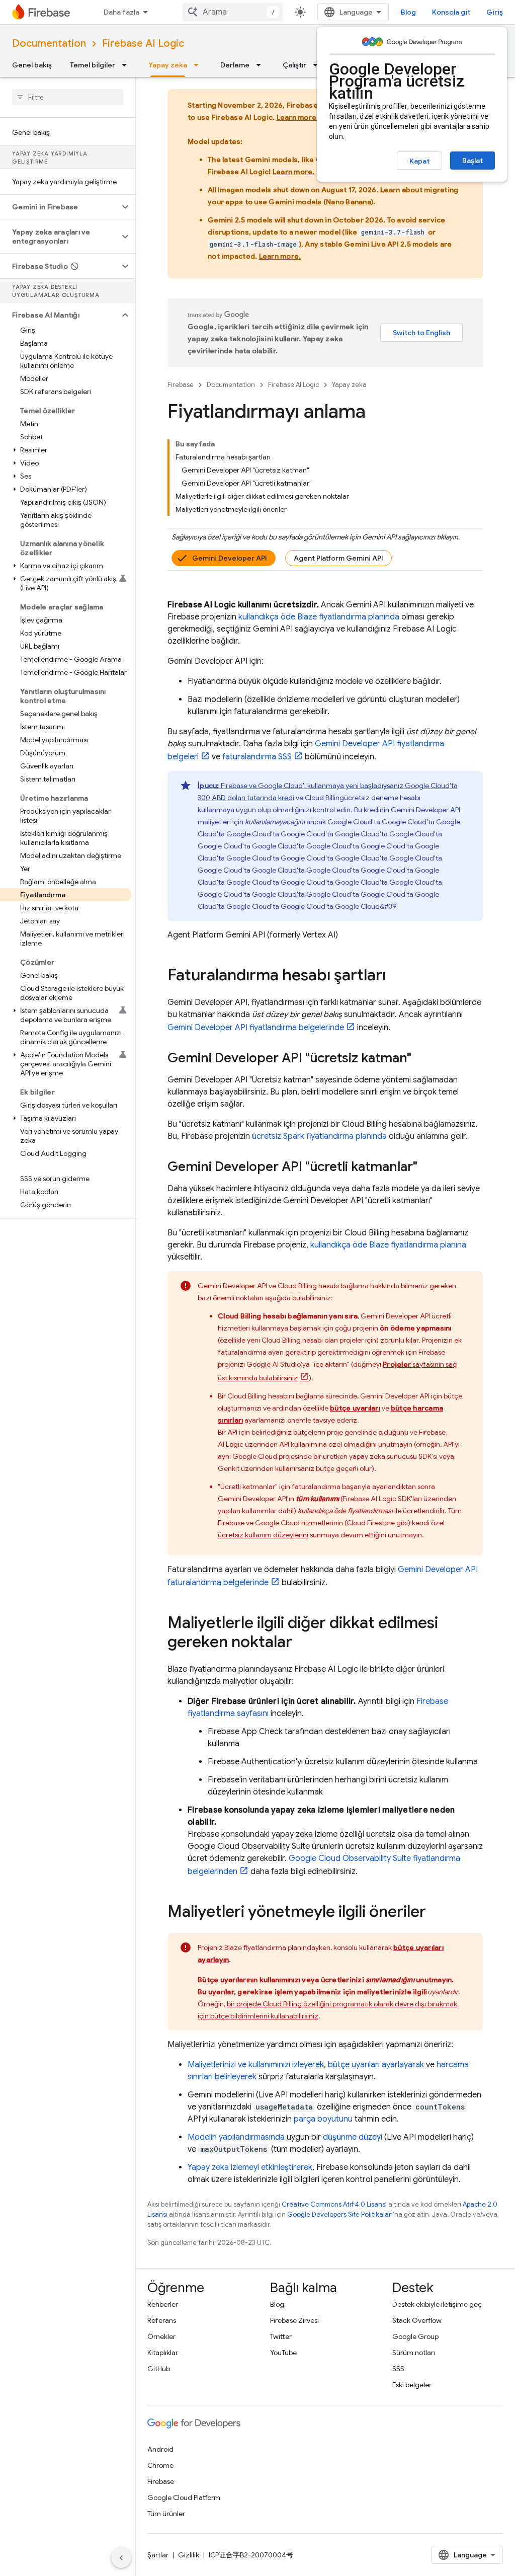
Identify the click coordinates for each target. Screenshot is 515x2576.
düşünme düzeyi (353, 2137)
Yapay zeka (168, 65)
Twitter (281, 2336)
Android (160, 2449)
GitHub (159, 2369)
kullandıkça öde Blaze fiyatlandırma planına (388, 1245)
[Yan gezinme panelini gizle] (121, 2558)
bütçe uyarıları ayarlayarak (376, 2065)
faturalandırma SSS (257, 757)
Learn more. (298, 117)
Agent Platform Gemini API (338, 558)
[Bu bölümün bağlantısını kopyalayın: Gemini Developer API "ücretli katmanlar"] (427, 1167)
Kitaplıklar (163, 2353)
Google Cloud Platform (184, 2497)
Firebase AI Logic (143, 44)
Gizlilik (189, 2555)
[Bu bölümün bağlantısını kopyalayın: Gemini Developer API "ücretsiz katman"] (421, 1059)
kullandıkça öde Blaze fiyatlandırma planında (319, 617)
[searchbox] (68, 97)
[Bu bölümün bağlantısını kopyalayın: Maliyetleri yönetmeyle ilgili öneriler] (436, 1913)
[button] (60, 207)
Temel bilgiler (93, 65)
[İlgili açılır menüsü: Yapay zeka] (199, 65)
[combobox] (233, 12)
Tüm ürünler (166, 2514)
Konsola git (451, 12)
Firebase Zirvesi (294, 2320)
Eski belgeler (412, 2385)
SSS (398, 2369)
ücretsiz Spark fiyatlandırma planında (319, 1136)
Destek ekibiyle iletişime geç (437, 2304)
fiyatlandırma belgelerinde (256, 1028)
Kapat (419, 161)
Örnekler (161, 2336)
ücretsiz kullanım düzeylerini (263, 1535)
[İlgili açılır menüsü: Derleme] (262, 65)
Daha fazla (121, 12)
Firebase (181, 385)
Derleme (235, 65)
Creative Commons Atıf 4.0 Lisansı (334, 2204)
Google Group (415, 2336)
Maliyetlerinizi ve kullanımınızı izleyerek (256, 2065)
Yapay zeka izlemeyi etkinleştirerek (250, 2167)
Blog (408, 12)
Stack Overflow (417, 2320)
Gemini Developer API (230, 558)
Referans (162, 2320)
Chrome (160, 2465)
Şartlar (158, 2555)
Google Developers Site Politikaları (340, 2214)
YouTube (283, 2353)
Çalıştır (294, 65)
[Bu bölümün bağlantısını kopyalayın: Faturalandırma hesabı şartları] (396, 976)
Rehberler (163, 2304)
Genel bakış (32, 65)
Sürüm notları (414, 2353)
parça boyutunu (323, 2119)
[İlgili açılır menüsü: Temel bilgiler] (127, 65)
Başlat (473, 161)
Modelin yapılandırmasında (236, 2137)
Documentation (49, 44)
